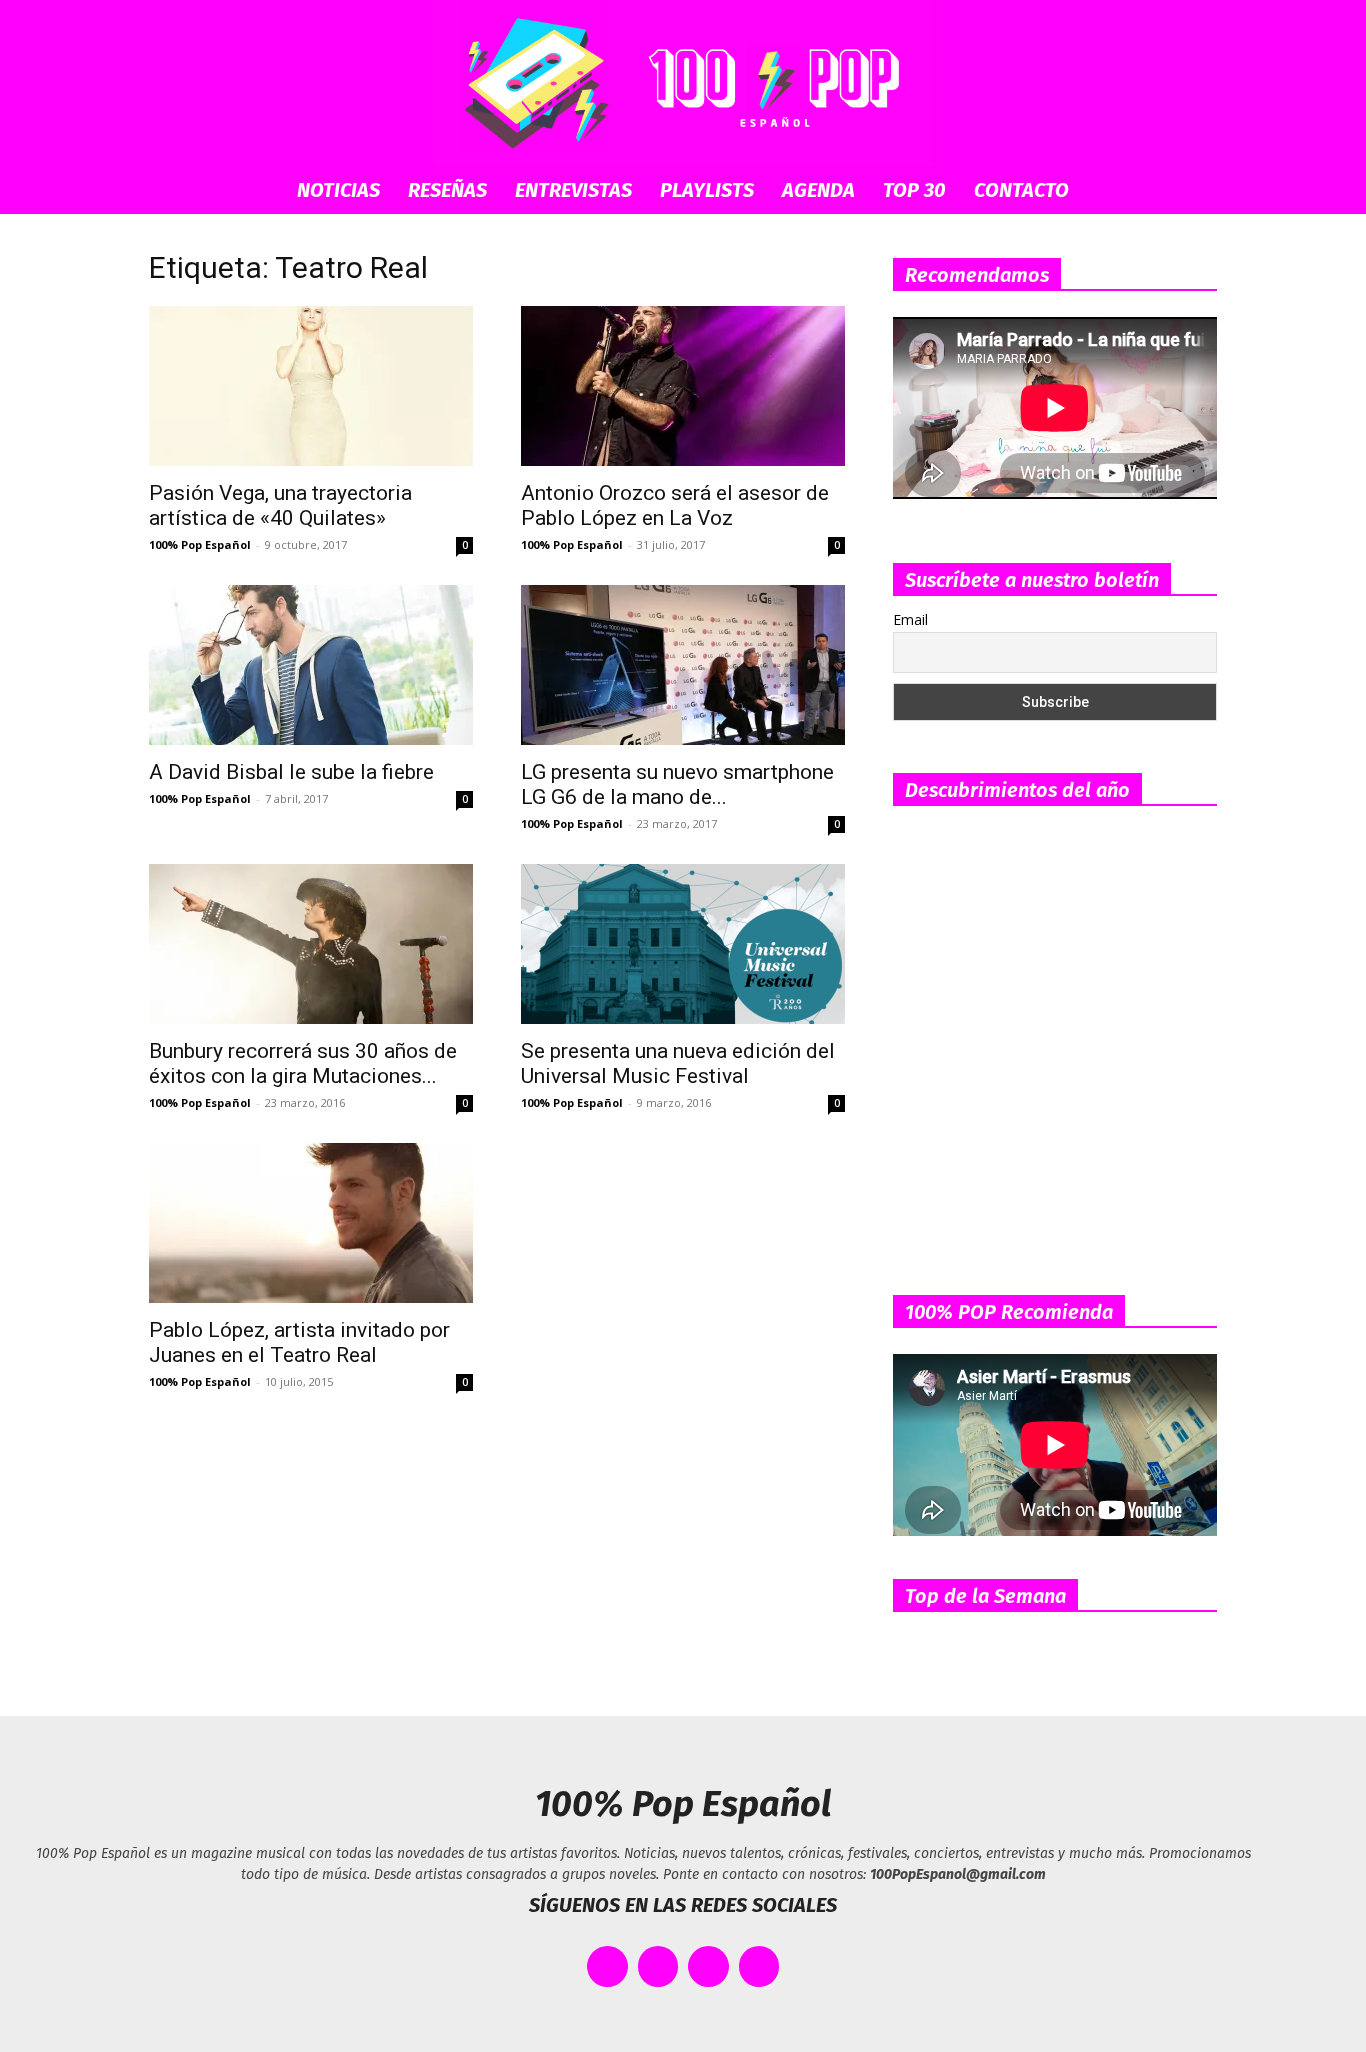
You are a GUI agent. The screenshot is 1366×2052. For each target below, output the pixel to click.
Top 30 (914, 190)
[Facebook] (607, 1966)
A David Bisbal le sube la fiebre (291, 772)
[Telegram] (759, 1966)
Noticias (338, 190)
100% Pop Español (200, 544)
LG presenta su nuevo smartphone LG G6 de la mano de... (677, 784)
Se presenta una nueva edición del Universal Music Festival (678, 1063)
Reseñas (447, 190)
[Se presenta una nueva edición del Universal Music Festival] (683, 944)
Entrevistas (573, 190)
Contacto (1021, 190)
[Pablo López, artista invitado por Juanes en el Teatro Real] (311, 1223)
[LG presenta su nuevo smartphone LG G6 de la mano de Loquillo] (683, 665)
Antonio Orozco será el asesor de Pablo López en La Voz (675, 505)
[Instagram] (708, 1966)
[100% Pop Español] (683, 83)
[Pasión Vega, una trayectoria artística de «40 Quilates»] (311, 386)
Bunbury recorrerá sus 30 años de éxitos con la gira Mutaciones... (303, 1063)
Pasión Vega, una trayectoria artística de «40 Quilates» (280, 505)
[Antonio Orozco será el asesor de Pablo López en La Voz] (683, 386)
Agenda (818, 190)
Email (910, 619)
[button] (1193, 191)
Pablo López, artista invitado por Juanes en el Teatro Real (299, 1342)
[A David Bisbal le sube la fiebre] (311, 665)
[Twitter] (658, 1966)
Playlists (707, 190)
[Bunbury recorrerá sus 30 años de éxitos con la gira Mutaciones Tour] (311, 944)
